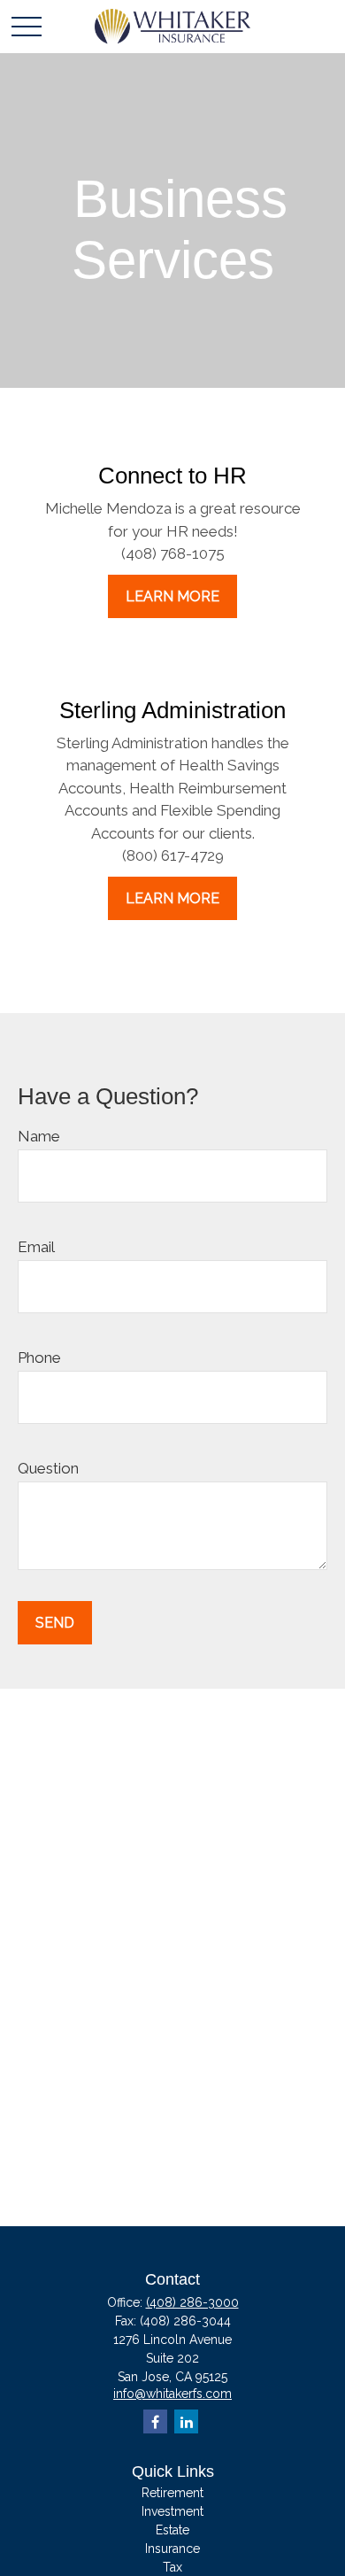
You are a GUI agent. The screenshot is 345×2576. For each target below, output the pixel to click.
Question (48, 1468)
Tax (172, 2567)
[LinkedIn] (186, 2421)
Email (36, 1247)
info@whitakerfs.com (172, 2394)
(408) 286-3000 (192, 2302)
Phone (39, 1358)
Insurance (172, 2549)
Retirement (172, 2493)
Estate (172, 2530)
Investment (172, 2511)
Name (39, 1136)
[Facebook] (155, 2421)
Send (55, 1623)
